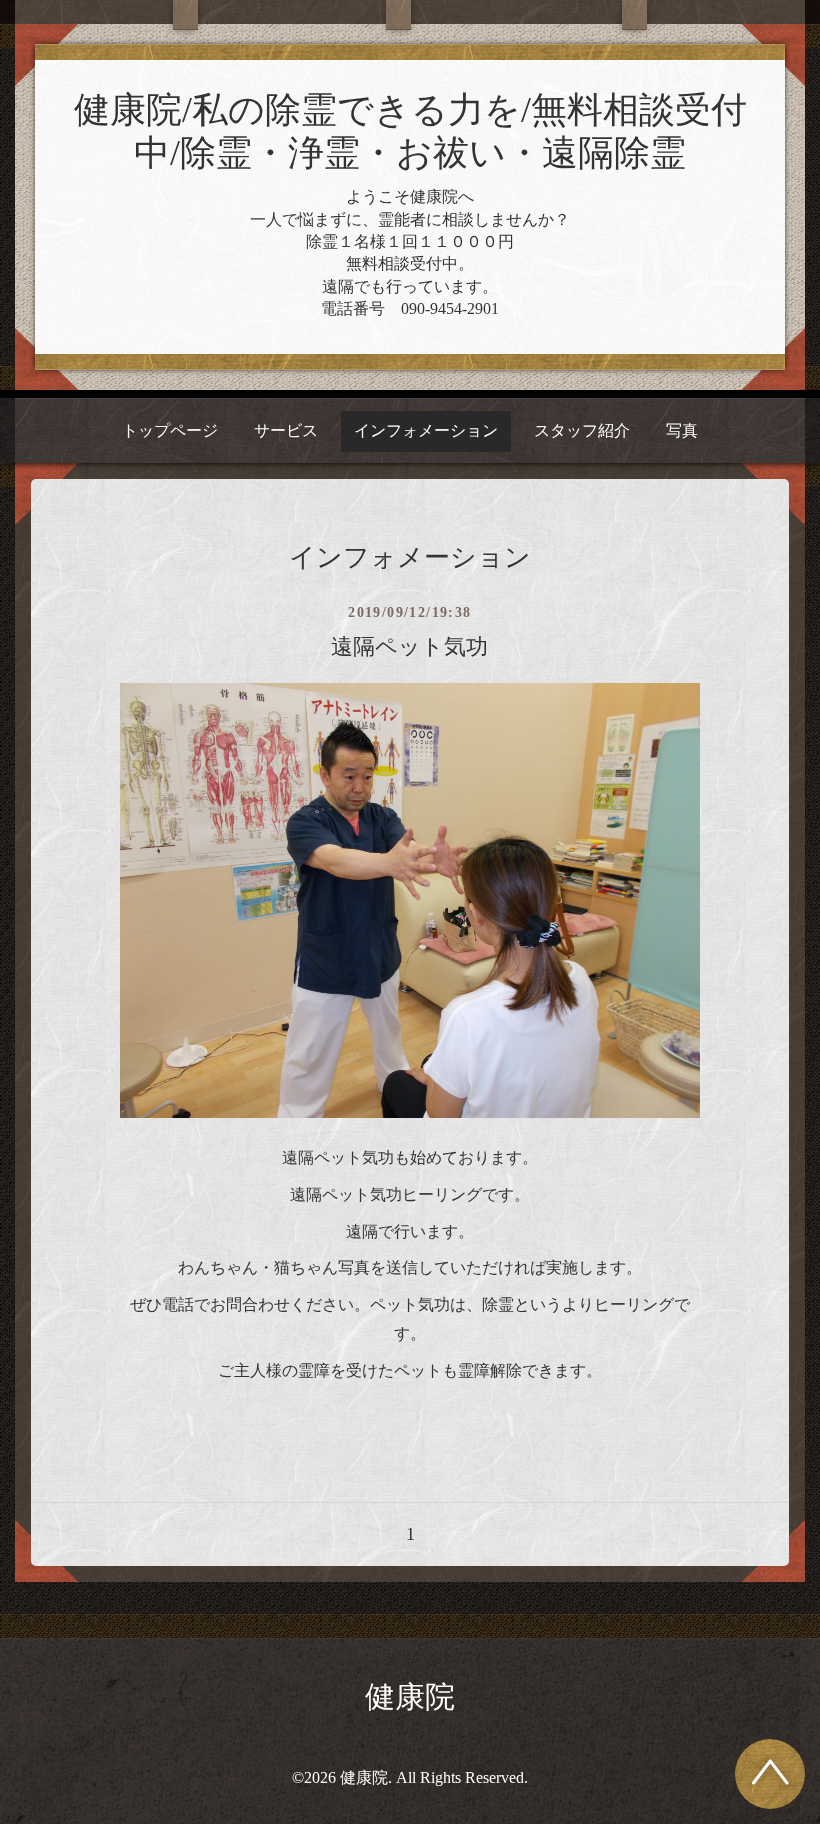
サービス (286, 430)
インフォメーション (426, 430)
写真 (682, 430)
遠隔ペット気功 (409, 646)
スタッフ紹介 (582, 430)
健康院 (410, 1696)
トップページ (170, 430)
